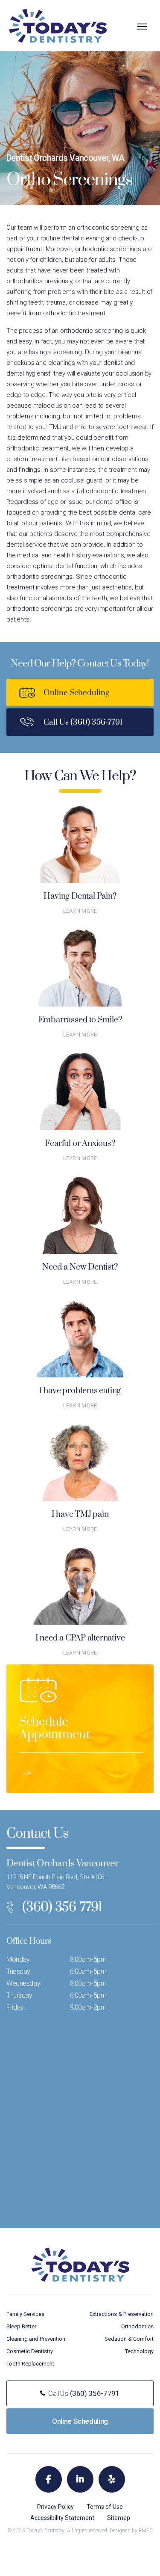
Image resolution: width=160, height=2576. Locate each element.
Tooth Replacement (30, 2364)
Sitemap (119, 2518)
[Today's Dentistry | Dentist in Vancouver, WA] (58, 25)
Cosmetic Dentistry (30, 2351)
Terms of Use (105, 2507)
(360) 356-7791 (62, 1907)
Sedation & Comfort (129, 2339)
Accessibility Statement (62, 2518)
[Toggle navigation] (142, 27)
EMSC (146, 2531)
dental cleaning (83, 238)
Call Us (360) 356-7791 (83, 722)
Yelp (112, 2479)
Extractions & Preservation (122, 2314)
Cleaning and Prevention (36, 2339)
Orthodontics (137, 2326)
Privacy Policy (55, 2507)
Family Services (25, 2314)
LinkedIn (80, 2479)
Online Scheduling (76, 693)
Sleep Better (21, 2326)
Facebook (49, 2479)
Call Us (84, 2393)
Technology (139, 2351)
